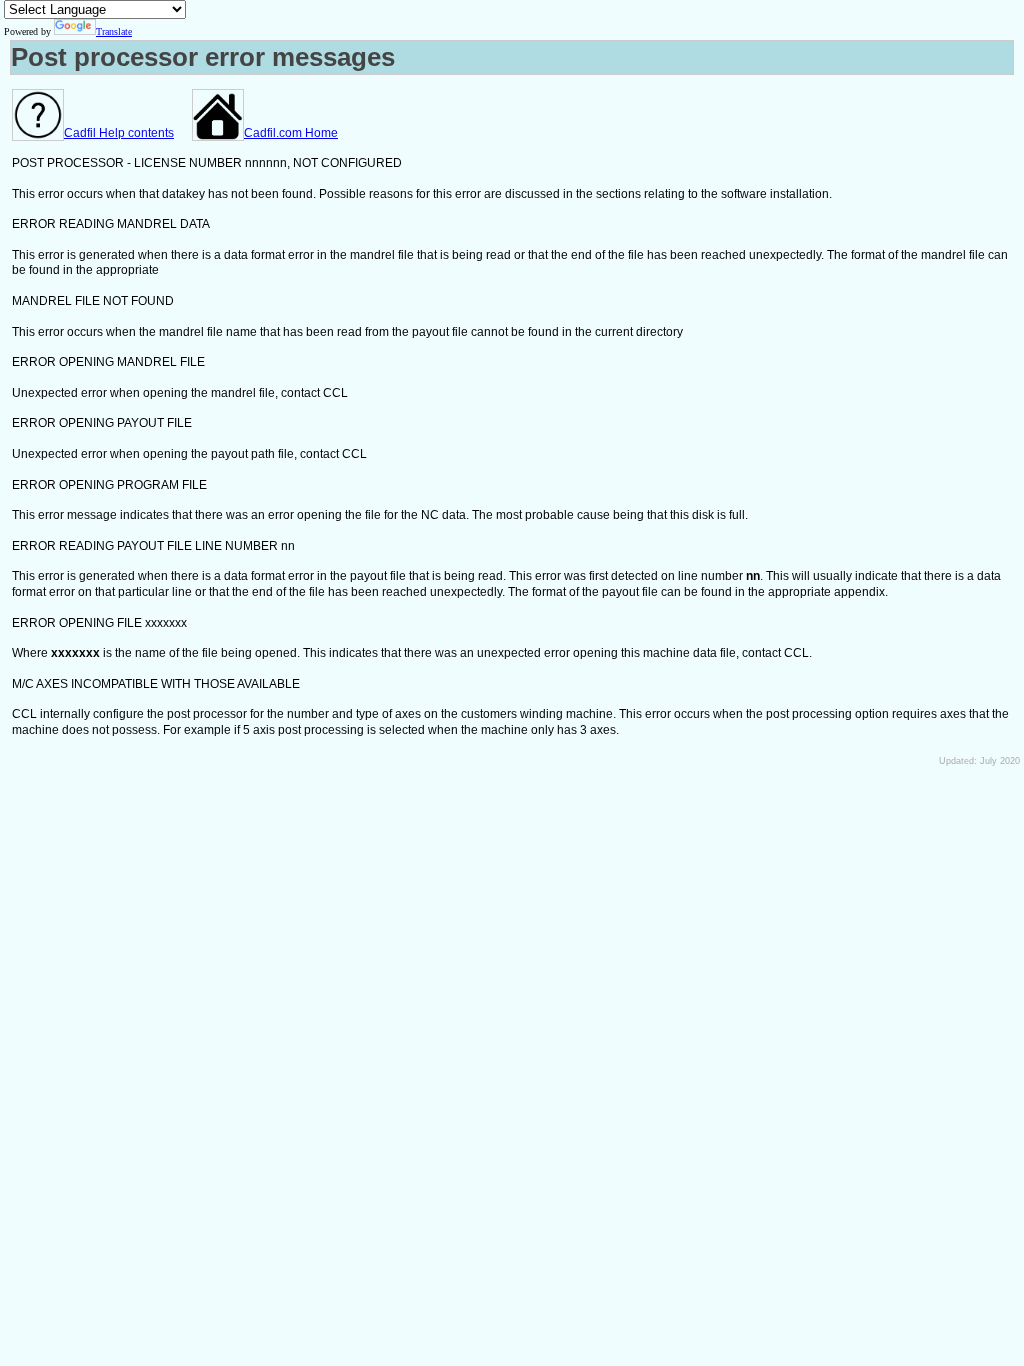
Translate (114, 31)
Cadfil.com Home (291, 133)
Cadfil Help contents (119, 133)
